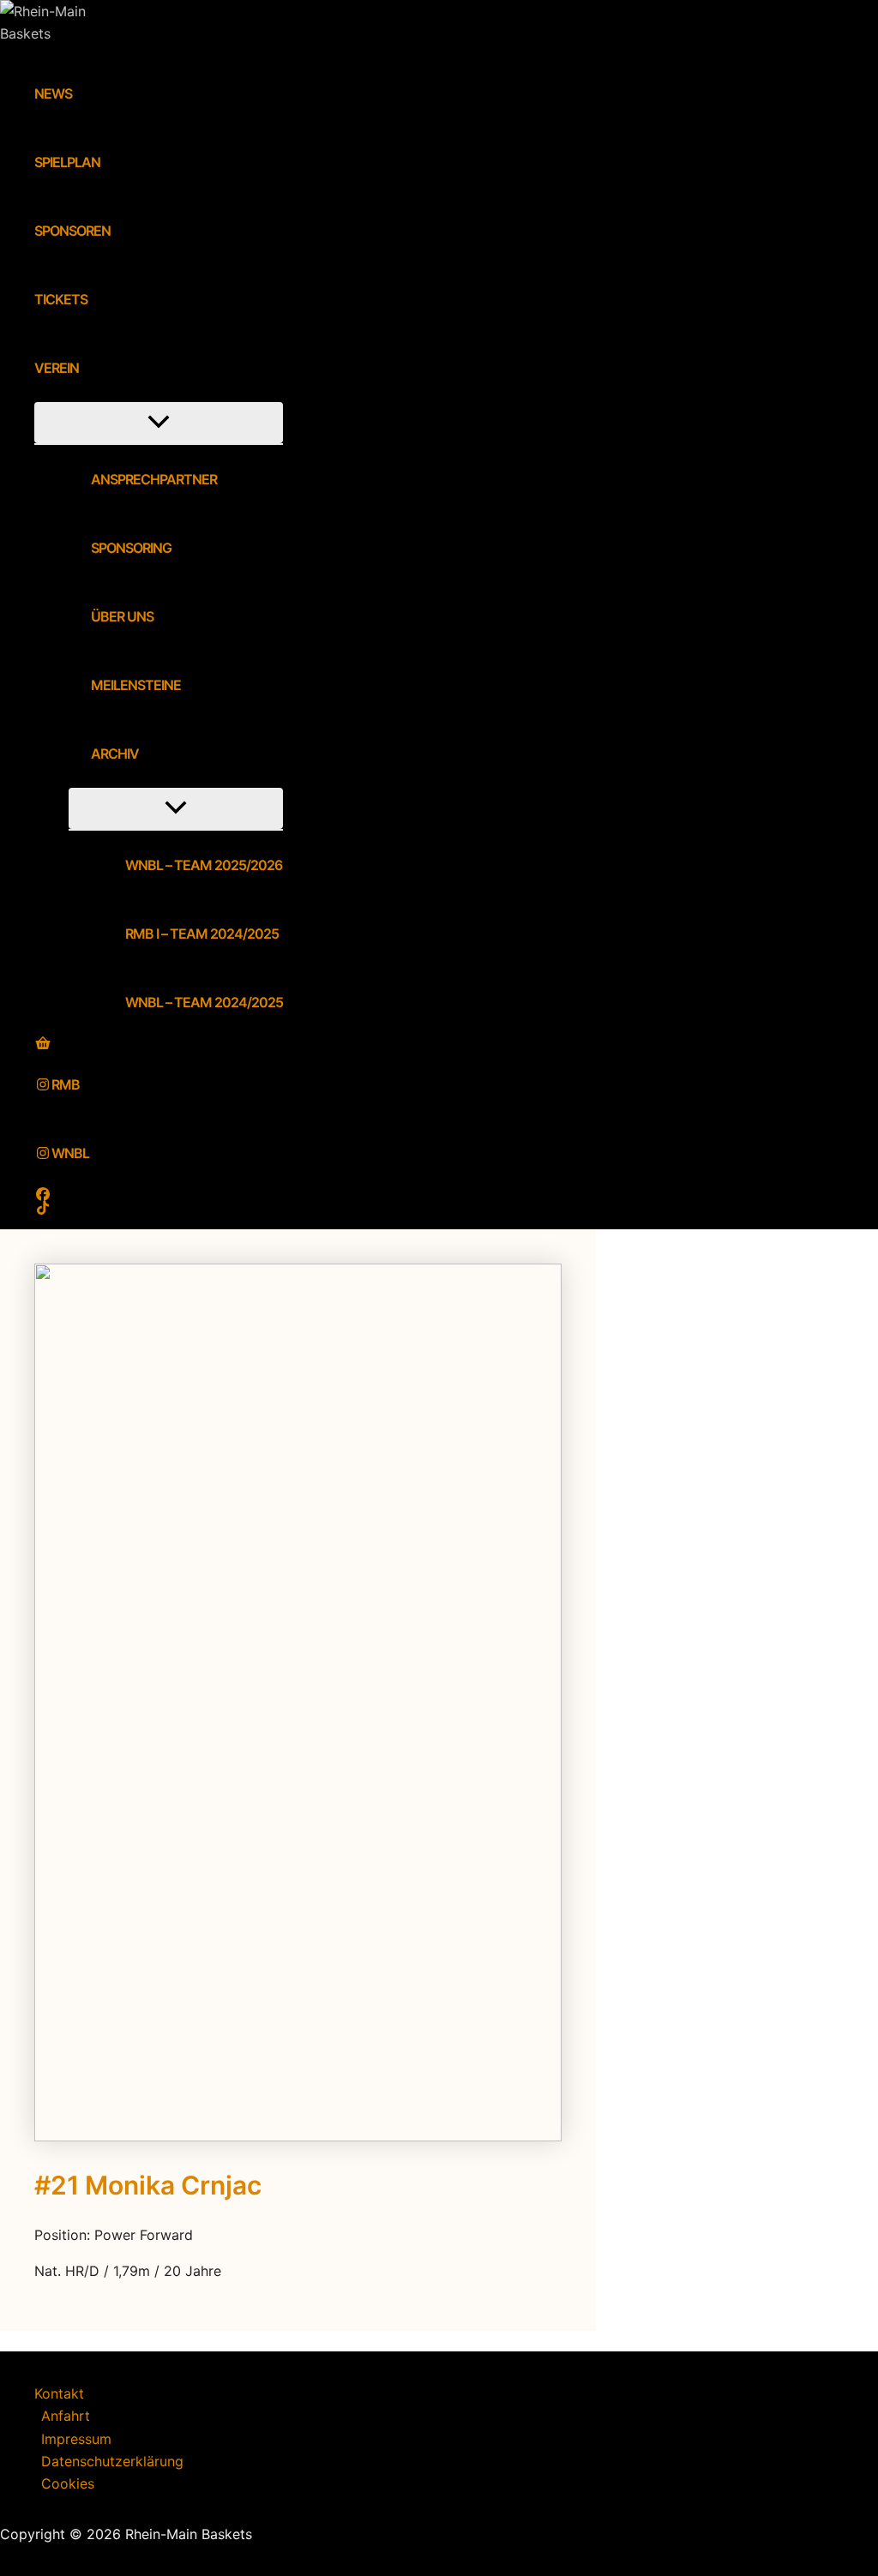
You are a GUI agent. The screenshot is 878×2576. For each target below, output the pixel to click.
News (53, 93)
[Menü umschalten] (159, 423)
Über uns (122, 616)
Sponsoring (131, 548)
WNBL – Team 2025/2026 (204, 865)
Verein (57, 368)
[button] (90, 368)
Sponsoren (72, 231)
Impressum (76, 2439)
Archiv (115, 754)
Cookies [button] (68, 2483)
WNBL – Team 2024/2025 (204, 1002)
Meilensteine (136, 685)
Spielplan (67, 162)
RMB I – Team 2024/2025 (202, 934)
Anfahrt (66, 2416)
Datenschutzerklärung (112, 2461)
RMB (66, 1084)
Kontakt (59, 2393)
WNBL (70, 1153)
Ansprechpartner (154, 479)
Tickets (61, 299)
